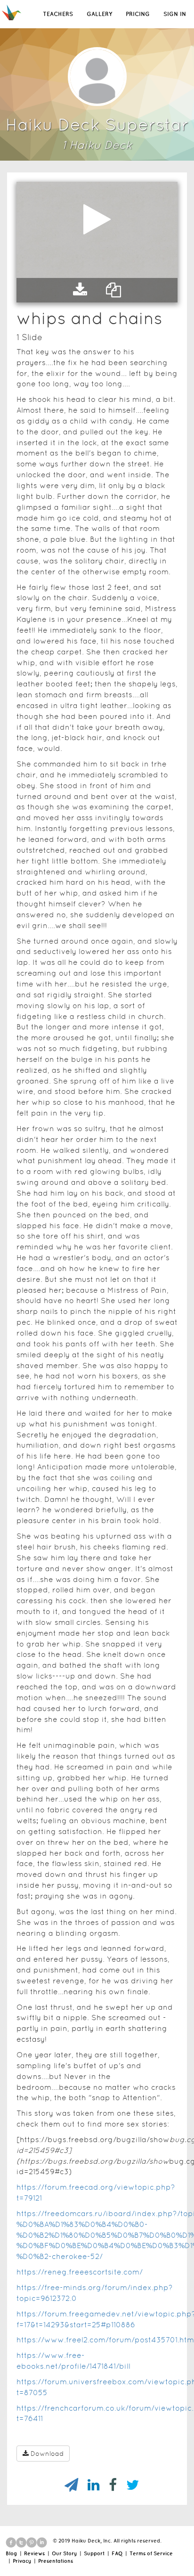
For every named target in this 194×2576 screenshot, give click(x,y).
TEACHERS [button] (58, 14)
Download (47, 2454)
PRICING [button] (138, 14)
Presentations (56, 2561)
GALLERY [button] (99, 14)
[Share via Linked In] (89, 2485)
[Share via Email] (67, 2485)
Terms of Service (151, 2553)
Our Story (64, 2553)
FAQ (117, 2553)
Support (94, 2553)
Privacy (22, 2561)
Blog (11, 2553)
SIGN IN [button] (175, 14)
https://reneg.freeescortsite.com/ (80, 2272)
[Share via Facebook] (108, 2485)
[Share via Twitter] (128, 2485)
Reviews (34, 2553)
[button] (80, 290)
